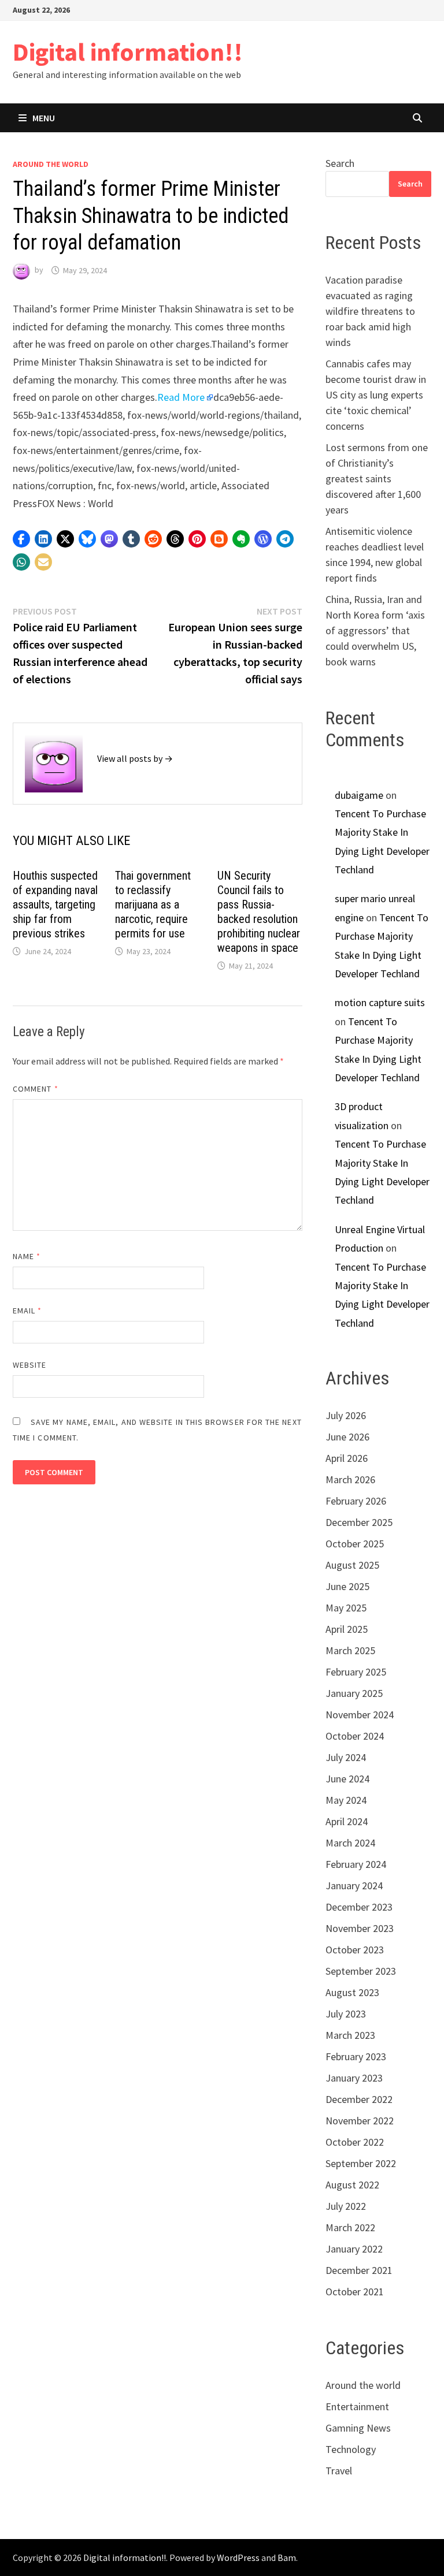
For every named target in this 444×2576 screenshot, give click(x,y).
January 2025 (354, 1693)
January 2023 (354, 2078)
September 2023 (361, 1971)
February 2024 (356, 1864)
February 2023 (356, 2056)
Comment (36, 1089)
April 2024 (347, 1821)
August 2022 (352, 2185)
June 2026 (347, 1437)
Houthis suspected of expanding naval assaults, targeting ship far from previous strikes (55, 904)
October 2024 (355, 1736)
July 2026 (346, 1415)
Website (30, 1365)
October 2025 (355, 1544)
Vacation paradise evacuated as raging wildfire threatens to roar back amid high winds (370, 311)
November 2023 (360, 1928)
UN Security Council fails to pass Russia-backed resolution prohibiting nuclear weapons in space (259, 912)
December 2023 (359, 1907)
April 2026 (347, 1458)
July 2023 (346, 2014)
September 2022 (361, 2163)
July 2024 (346, 1757)
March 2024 (350, 1843)
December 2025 (359, 1522)
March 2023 (350, 2035)
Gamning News (358, 2428)
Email (27, 1311)
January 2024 (354, 1886)
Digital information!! (128, 52)
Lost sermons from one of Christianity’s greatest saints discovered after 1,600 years (377, 479)
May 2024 (346, 1800)
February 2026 (356, 1501)
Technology (351, 2449)
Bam (287, 2558)
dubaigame (359, 795)
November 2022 (360, 2121)
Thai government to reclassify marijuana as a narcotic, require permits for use (153, 904)
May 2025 (346, 1608)
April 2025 (347, 1629)
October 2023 (355, 1950)
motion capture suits (380, 1002)
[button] (21, 539)
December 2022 (359, 2099)
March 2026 (350, 1479)
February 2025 (356, 1672)
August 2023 (352, 1992)
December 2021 (359, 2270)
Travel (339, 2471)
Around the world (51, 164)
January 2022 (354, 2249)
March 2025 (350, 1650)
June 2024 (347, 1779)
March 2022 (350, 2227)
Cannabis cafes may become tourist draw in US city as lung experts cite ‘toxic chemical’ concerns (376, 395)
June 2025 (347, 1586)
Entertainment (357, 2406)
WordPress (238, 2558)
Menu (44, 118)
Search (340, 163)
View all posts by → (135, 758)
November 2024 (360, 1715)
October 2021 (355, 2292)
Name (27, 1256)
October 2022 (355, 2142)
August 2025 (352, 1565)
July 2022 (346, 2206)
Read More (181, 397)
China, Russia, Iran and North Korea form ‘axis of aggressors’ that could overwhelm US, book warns (375, 630)
